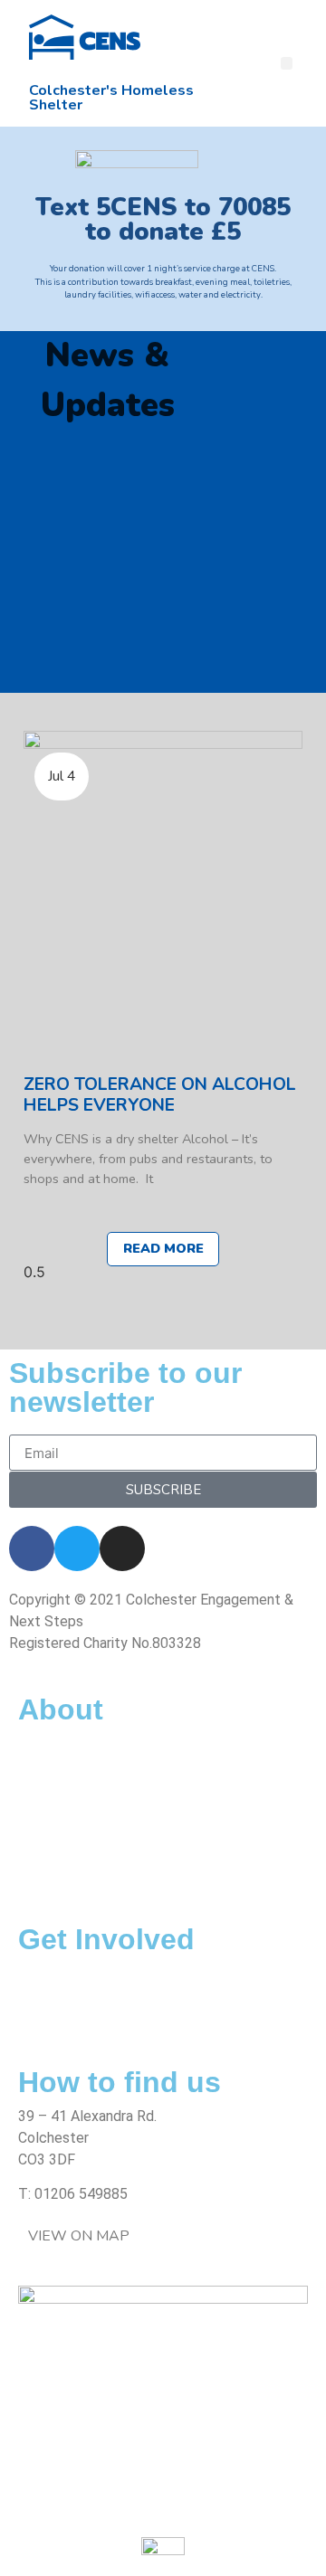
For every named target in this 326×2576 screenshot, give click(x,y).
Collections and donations (101, 1973)
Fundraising (53, 2017)
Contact (44, 1874)
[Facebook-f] (32, 1548)
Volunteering (58, 2038)
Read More (163, 1248)
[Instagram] (122, 1548)
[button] (287, 63)
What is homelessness (89, 1787)
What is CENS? (65, 1743)
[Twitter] (77, 1548)
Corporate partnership (88, 1995)
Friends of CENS (70, 1765)
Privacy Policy (63, 1895)
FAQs (35, 1852)
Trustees (47, 1830)
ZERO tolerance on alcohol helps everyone (160, 1094)
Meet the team (67, 1809)
